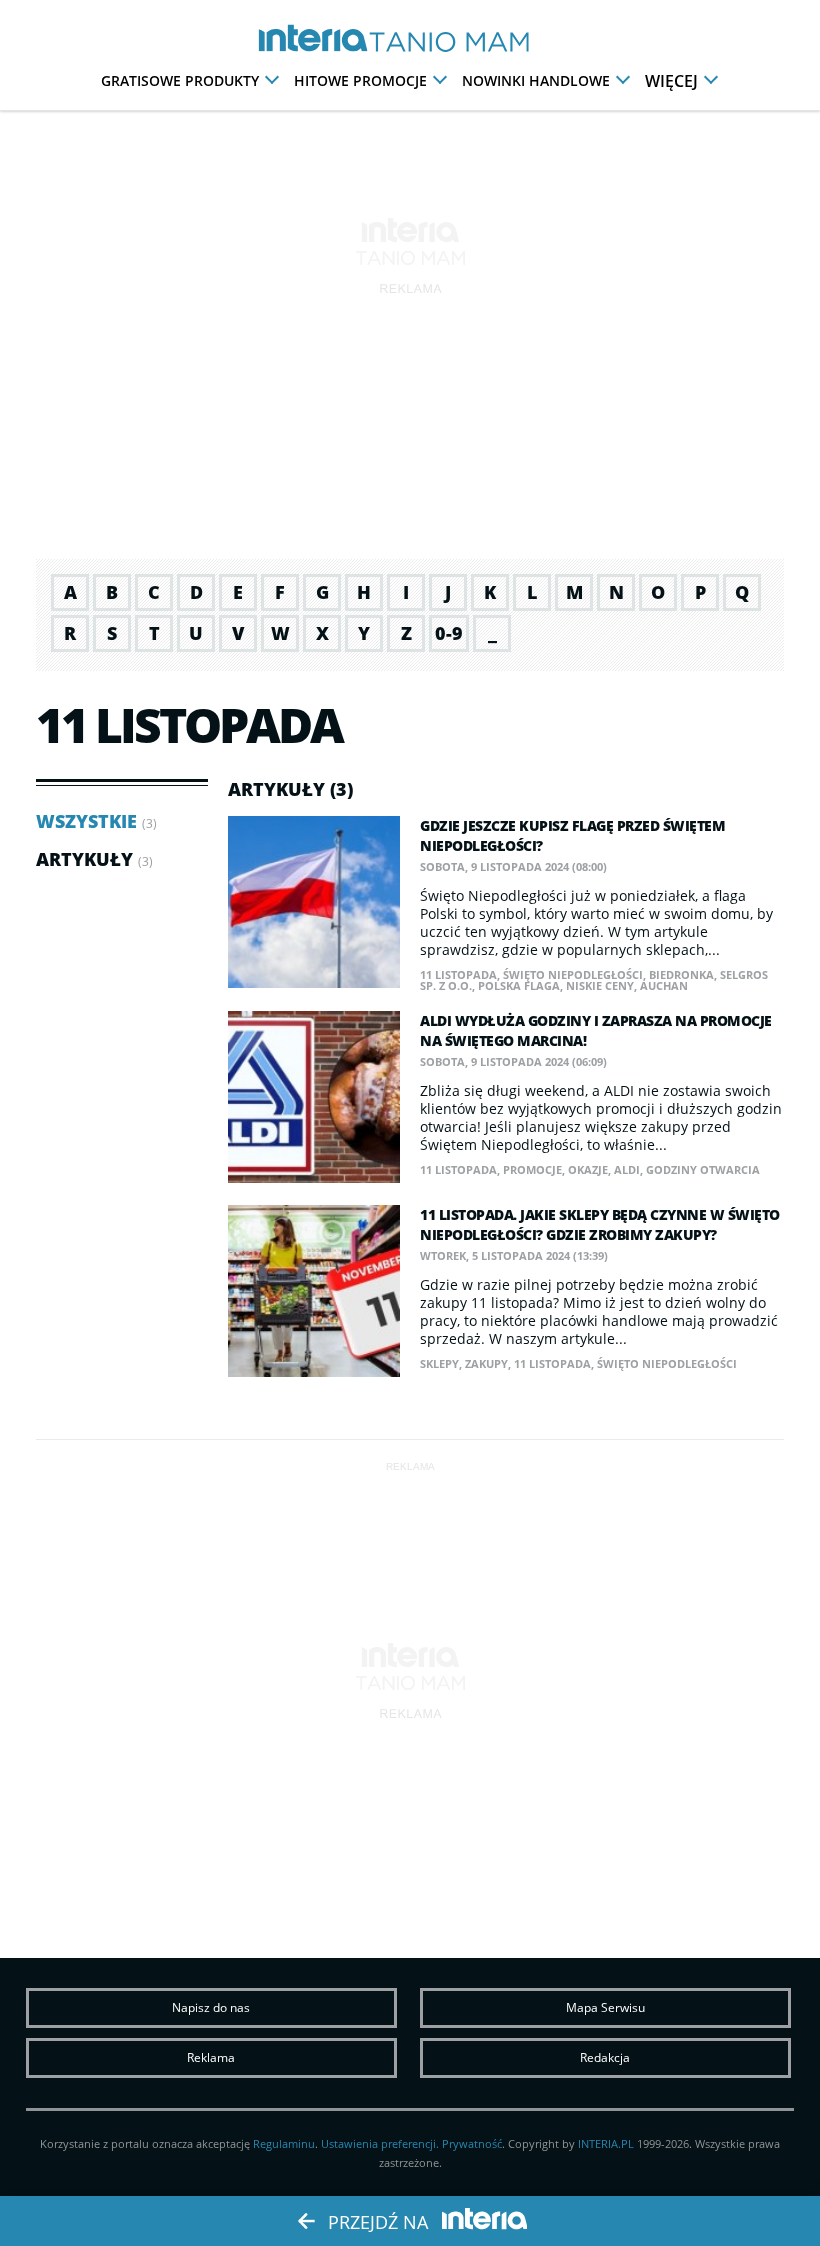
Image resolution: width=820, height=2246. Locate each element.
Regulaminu (284, 2143)
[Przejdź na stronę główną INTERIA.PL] (318, 39)
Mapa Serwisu (605, 2007)
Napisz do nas (211, 2007)
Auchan (664, 985)
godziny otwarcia (703, 1169)
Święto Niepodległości (573, 974)
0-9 (449, 633)
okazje (588, 1169)
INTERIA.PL (606, 2143)
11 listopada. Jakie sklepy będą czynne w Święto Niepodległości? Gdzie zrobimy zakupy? (600, 1224)
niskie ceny (600, 985)
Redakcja (605, 2057)
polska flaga (519, 985)
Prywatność (472, 2143)
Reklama (211, 2057)
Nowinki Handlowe (536, 80)
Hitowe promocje (360, 80)
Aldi (627, 1169)
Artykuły (84, 859)
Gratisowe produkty (180, 80)
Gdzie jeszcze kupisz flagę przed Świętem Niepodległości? (572, 835)
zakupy (486, 1363)
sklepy (439, 1363)
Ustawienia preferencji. (380, 2143)
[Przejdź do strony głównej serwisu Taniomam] (472, 43)
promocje (532, 1169)
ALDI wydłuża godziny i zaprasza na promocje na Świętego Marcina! (596, 1030)
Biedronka (681, 974)
